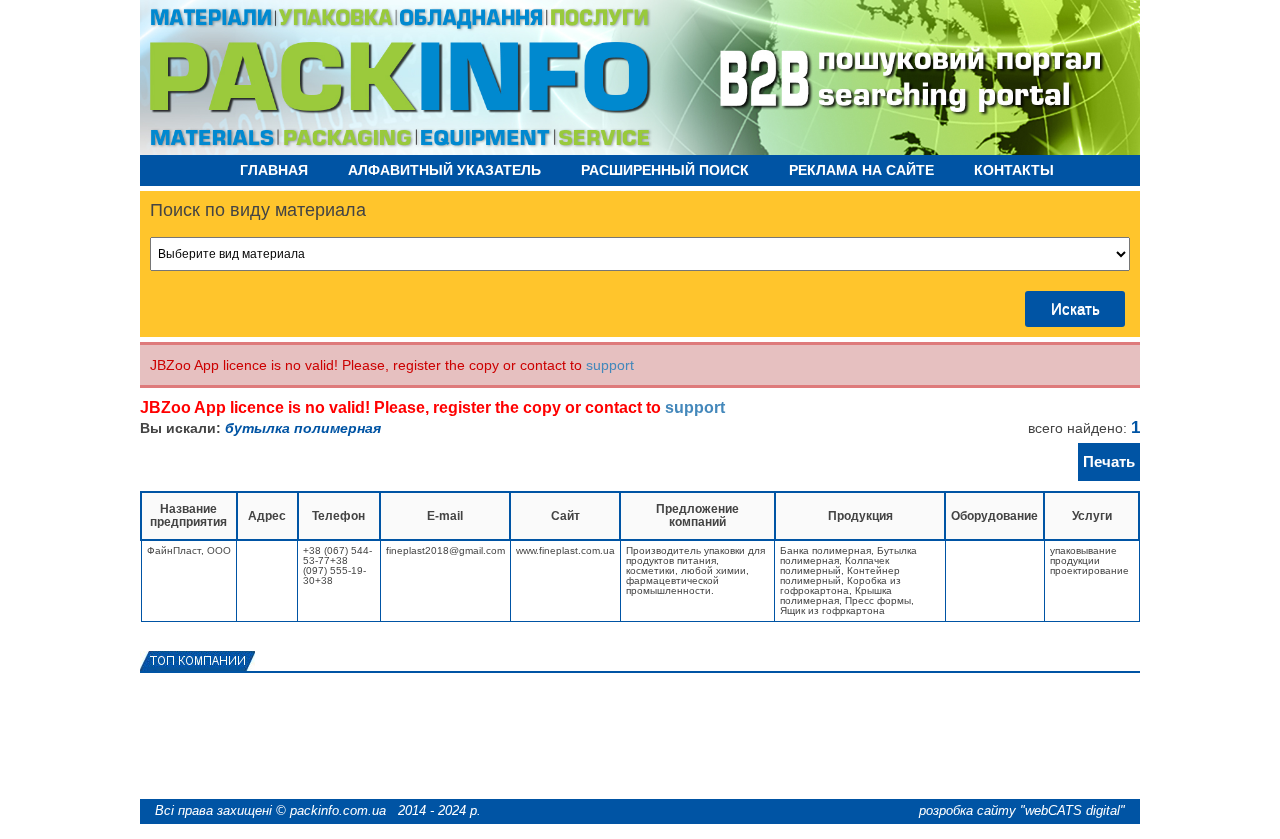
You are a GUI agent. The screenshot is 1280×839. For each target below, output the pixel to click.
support (610, 365)
